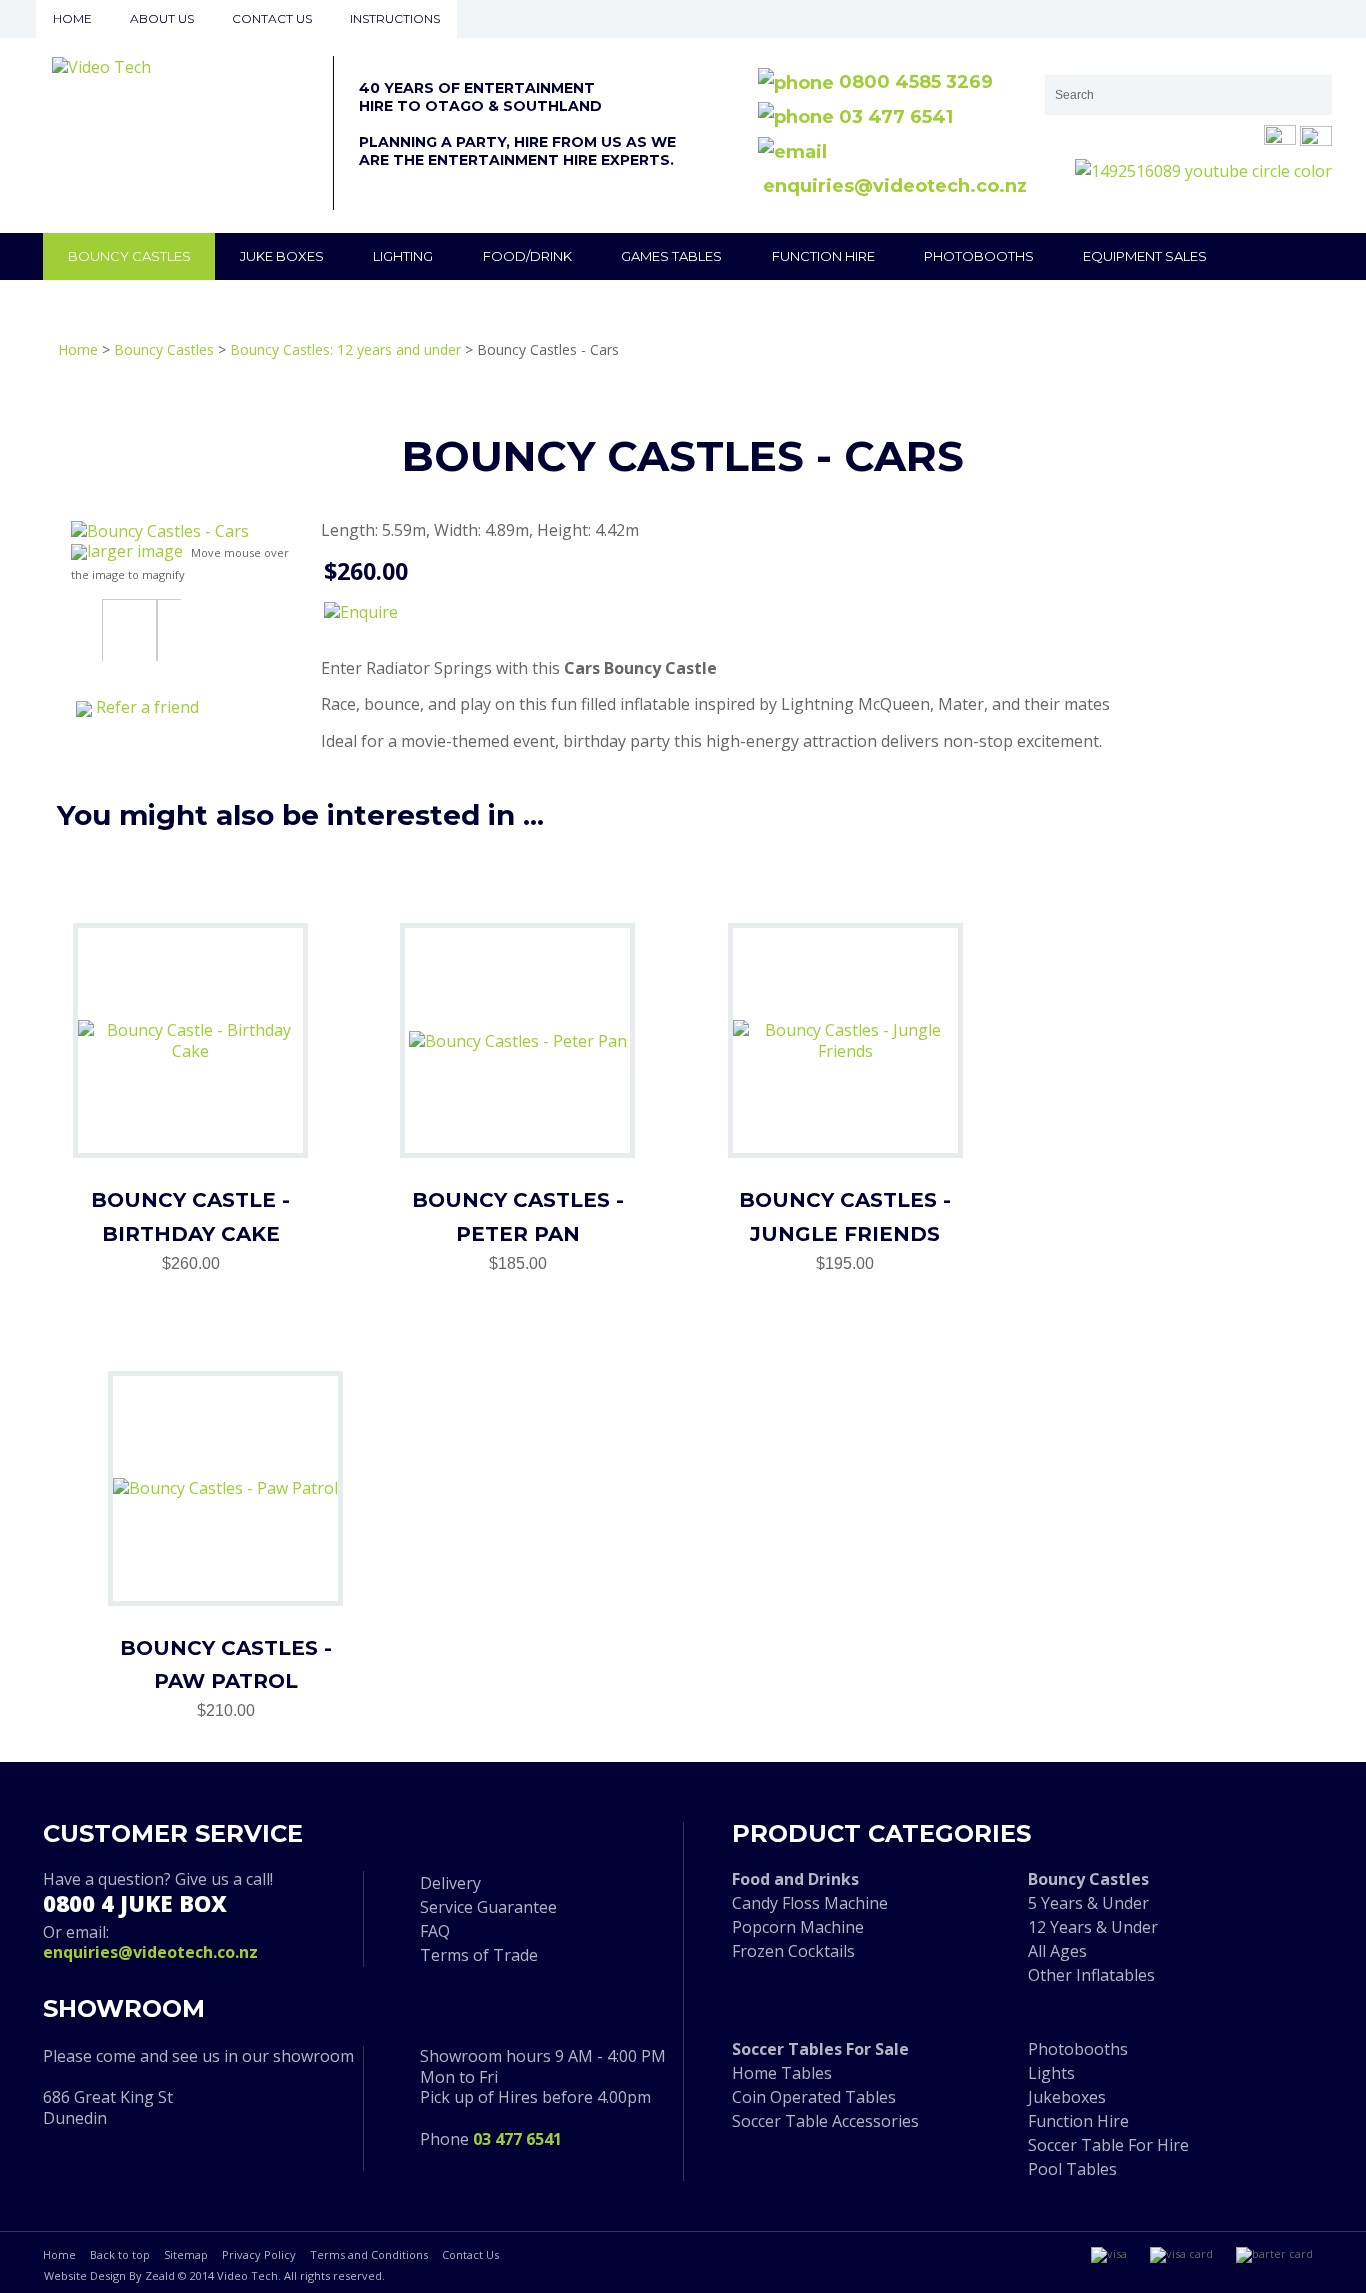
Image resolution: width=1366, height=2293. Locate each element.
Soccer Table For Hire (1108, 2145)
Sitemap (186, 2254)
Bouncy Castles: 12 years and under (345, 349)
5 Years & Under (1088, 1903)
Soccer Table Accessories (825, 2121)
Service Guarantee (488, 1907)
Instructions (395, 18)
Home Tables (782, 2073)
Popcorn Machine (798, 1927)
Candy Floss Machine (810, 1903)
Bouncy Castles (129, 256)
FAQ (435, 1931)
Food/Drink (527, 256)
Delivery (450, 1883)
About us (162, 18)
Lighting (403, 256)
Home (72, 18)
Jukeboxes (1067, 2097)
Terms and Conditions (369, 2254)
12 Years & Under (1093, 1927)
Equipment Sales (1145, 256)
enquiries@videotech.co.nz (150, 1952)
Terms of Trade (479, 1955)
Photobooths (979, 256)
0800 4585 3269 (913, 82)
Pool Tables (1072, 2169)
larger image (135, 551)
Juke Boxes (282, 256)
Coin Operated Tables (814, 2097)
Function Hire (823, 256)
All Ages (1057, 1951)
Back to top (120, 2254)
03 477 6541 (893, 117)
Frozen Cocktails (793, 1951)
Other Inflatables (1091, 1975)
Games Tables (671, 256)
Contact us (272, 18)
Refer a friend (147, 707)
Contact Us (470, 2254)
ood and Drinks (799, 1879)
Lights (1051, 2073)
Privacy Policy (259, 2254)
